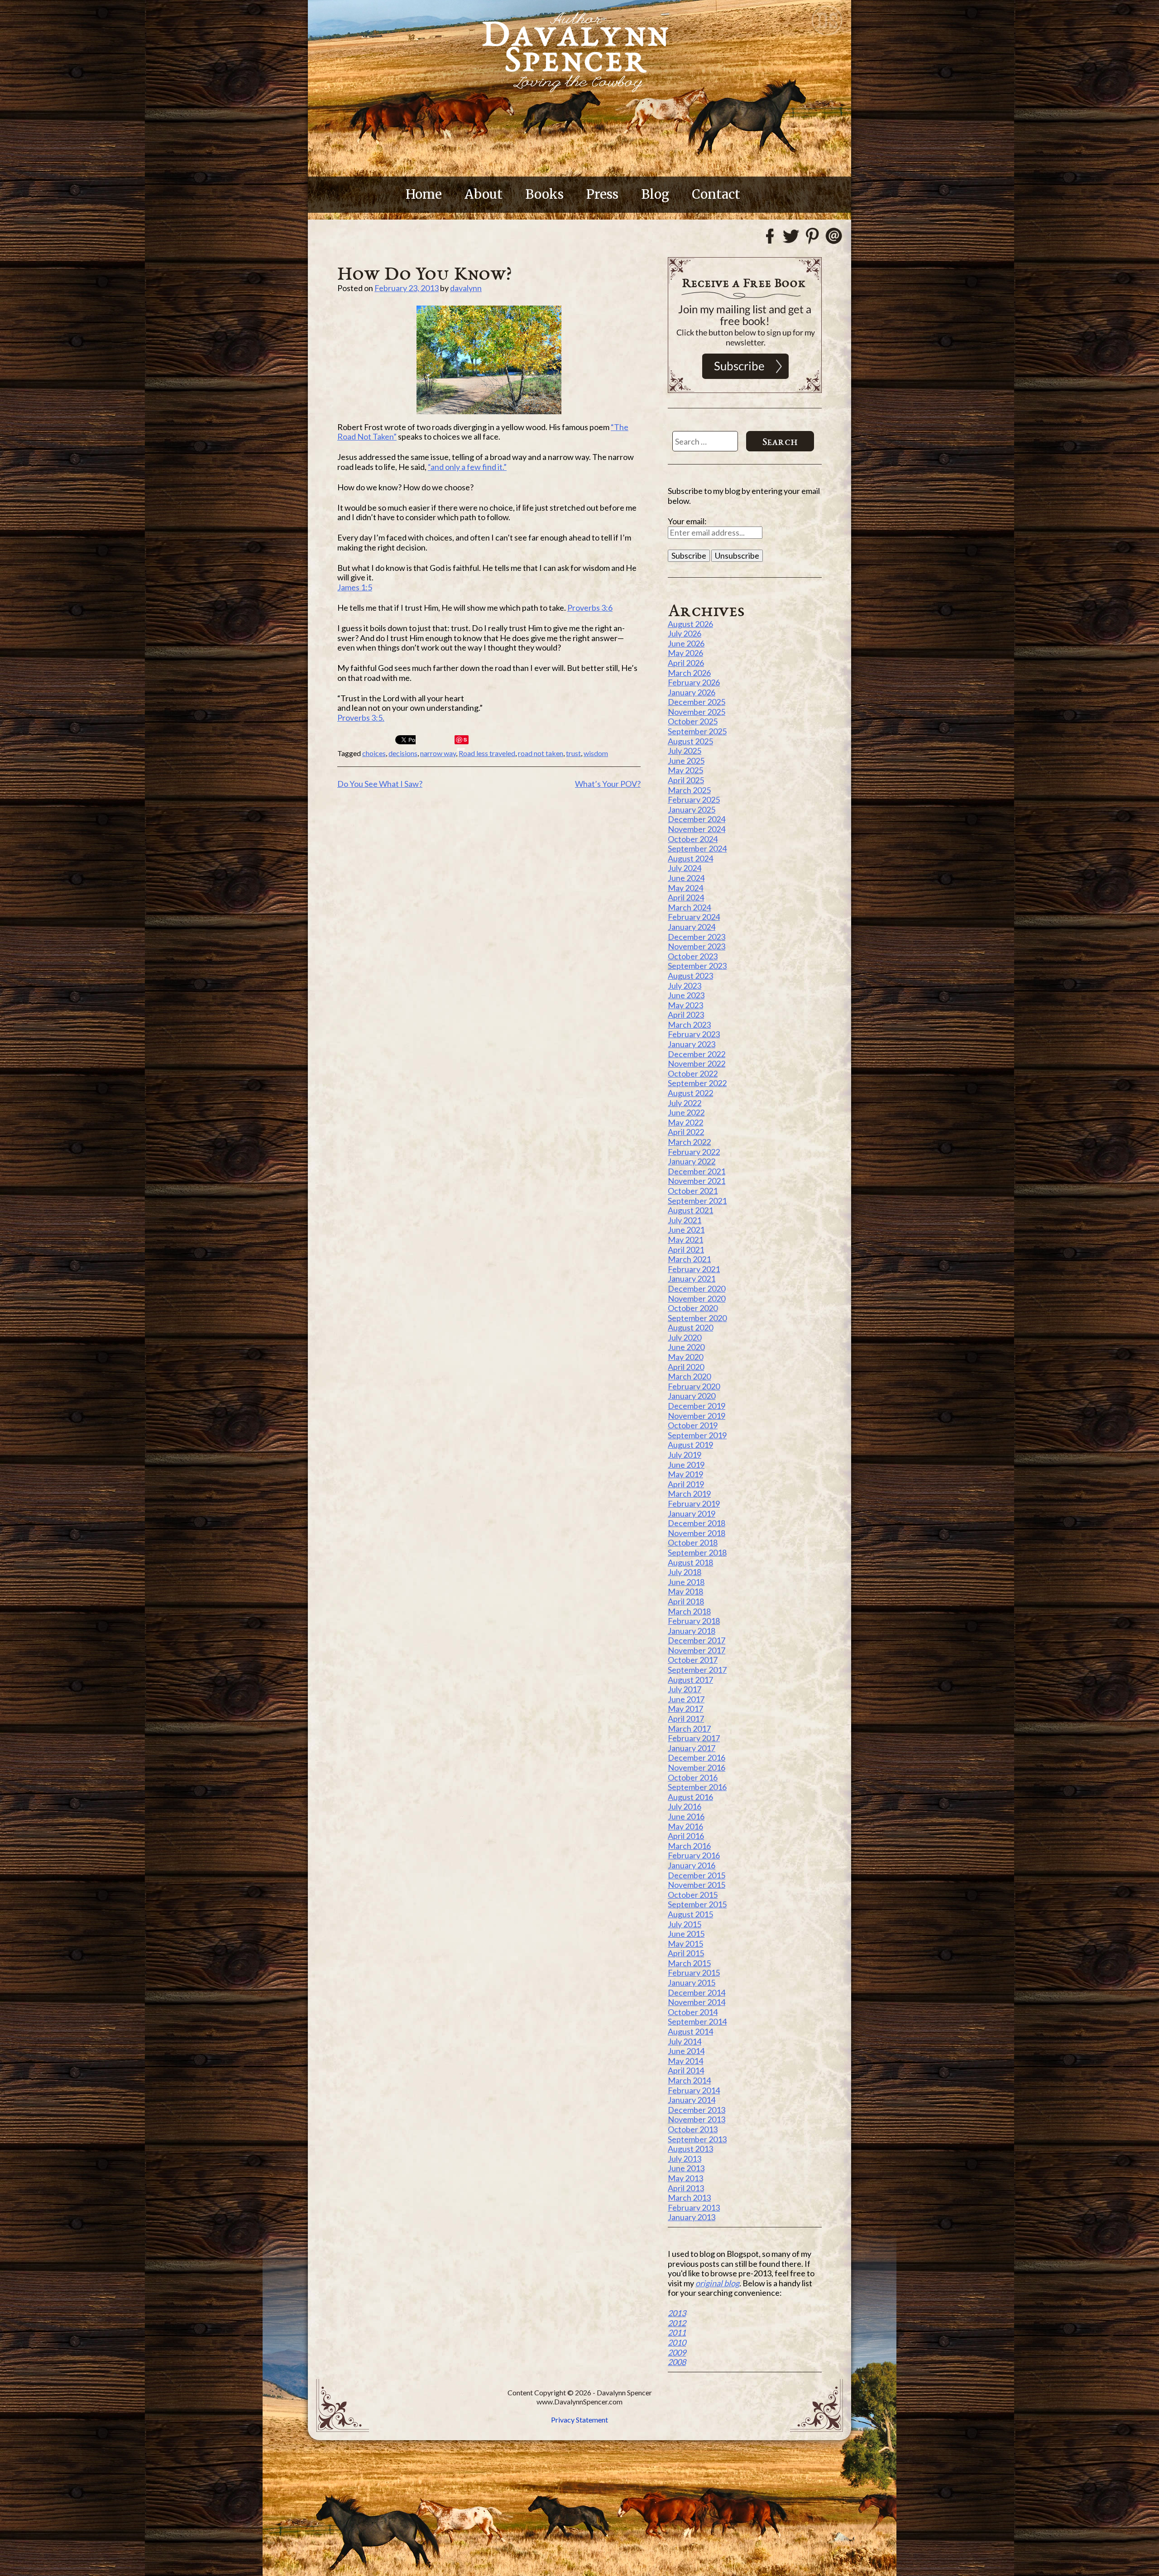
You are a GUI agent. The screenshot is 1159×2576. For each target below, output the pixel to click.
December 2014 (697, 1992)
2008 (677, 2362)
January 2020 (692, 1396)
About (484, 194)
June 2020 (686, 1347)
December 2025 (697, 702)
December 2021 (697, 1171)
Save (462, 740)
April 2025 (686, 780)
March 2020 (689, 1376)
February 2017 (694, 1738)
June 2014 (686, 2051)
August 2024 (690, 858)
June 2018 (686, 1582)
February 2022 (694, 1152)
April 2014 (686, 2070)
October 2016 (693, 1777)
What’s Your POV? (608, 784)
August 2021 (690, 1210)
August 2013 (690, 2149)
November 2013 (697, 2119)
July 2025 (685, 751)
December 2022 (697, 1054)
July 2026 (685, 633)
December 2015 (697, 1875)
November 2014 (697, 2002)
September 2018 (697, 1552)
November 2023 (697, 946)
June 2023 (686, 995)
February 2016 (694, 1855)
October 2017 (693, 1660)
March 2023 (689, 1025)
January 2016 (692, 1865)
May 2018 (685, 1591)
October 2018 (693, 1542)
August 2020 (690, 1327)
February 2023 (694, 1034)
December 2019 (697, 1406)
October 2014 (693, 2012)
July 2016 (685, 1806)
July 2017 (685, 1689)
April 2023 (686, 1015)
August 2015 (690, 1914)
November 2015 (697, 1885)
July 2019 (685, 1455)
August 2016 (690, 1797)
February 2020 (694, 1386)
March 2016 (689, 1846)
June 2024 (686, 878)
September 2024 (697, 848)
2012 (677, 2323)
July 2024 (685, 868)
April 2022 (686, 1132)
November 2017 (697, 1650)
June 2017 (686, 1699)
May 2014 (685, 2061)
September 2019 (697, 1435)
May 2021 (685, 1240)
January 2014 (692, 2100)
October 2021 (693, 1191)
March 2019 (689, 1494)
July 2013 (685, 2159)
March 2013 (689, 2198)
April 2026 (686, 663)
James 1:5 (355, 587)
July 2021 (685, 1220)
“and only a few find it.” (467, 467)
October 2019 (693, 1425)
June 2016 (686, 1816)
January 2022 (692, 1161)
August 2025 (690, 741)
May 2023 (685, 1005)
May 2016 (685, 1826)
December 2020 (697, 1288)
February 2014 (694, 2090)
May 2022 (685, 1122)
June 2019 (686, 1465)
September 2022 (697, 1083)
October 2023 (693, 956)
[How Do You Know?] (489, 360)
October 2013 (693, 2129)
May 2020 (685, 1357)
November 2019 (697, 1416)
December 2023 (697, 937)
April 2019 (686, 1484)
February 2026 (694, 682)
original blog (717, 2283)
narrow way (438, 753)
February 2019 (694, 1503)
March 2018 (689, 1611)
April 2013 (686, 2188)
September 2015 (697, 1904)
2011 (677, 2332)
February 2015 (694, 1973)
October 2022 (693, 1073)
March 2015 (689, 1963)
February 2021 (694, 1269)
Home (424, 194)
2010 (677, 2342)
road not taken (541, 753)
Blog (655, 194)
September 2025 (697, 731)
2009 (677, 2352)
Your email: (687, 521)
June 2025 (686, 761)
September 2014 (697, 2021)
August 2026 (690, 624)
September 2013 (697, 2139)
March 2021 (689, 1259)
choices (374, 753)
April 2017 (686, 1719)
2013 (677, 2313)
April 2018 (686, 1601)
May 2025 (685, 770)
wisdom (596, 753)
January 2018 (692, 1631)
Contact (716, 194)
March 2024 (689, 907)
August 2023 (690, 976)
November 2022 (697, 1063)
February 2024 (694, 917)
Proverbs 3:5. (361, 718)
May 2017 (685, 1709)
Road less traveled (487, 753)
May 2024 (685, 888)
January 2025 (692, 809)
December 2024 (697, 819)
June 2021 (686, 1230)
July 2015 (685, 1924)
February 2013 (694, 2207)
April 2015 (686, 1953)
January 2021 (692, 1278)
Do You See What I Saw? (380, 784)
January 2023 (692, 1044)
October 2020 (693, 1308)
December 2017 (697, 1640)
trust (573, 753)
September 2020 (697, 1318)
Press (602, 194)
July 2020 (685, 1337)
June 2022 (686, 1112)
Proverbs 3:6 (590, 608)
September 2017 (697, 1670)
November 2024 (697, 829)
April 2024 (686, 897)
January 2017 (692, 1748)
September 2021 (697, 1201)
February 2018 (694, 1621)
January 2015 (692, 1982)
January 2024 (692, 927)
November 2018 (697, 1533)
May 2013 (685, 2178)
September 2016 (697, 1787)
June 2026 (686, 643)
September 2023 (697, 966)
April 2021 (686, 1250)
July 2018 (685, 1572)
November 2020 (697, 1298)
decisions (403, 753)
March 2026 (689, 673)
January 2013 (692, 2217)
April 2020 (686, 1367)
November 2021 (697, 1181)
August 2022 (690, 1093)
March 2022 (689, 1142)
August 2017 (690, 1680)
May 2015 (685, 1944)
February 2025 (694, 800)
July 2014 (685, 2041)
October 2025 (693, 721)
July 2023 (685, 986)
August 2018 (690, 1562)
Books (544, 194)
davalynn (466, 288)
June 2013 (686, 2168)
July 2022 (685, 1103)
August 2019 (690, 1445)
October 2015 (693, 1895)
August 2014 (690, 2031)
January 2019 (692, 1513)
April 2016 (686, 1836)
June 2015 (686, 1934)
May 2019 (685, 1474)
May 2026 (685, 653)
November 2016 (697, 1767)
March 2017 (689, 1729)
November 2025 (697, 712)
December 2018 (697, 1523)
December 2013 (697, 2110)
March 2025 (689, 790)
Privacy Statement (579, 2420)
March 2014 (689, 2080)
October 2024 (693, 839)
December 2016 (697, 1757)
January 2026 (692, 692)
